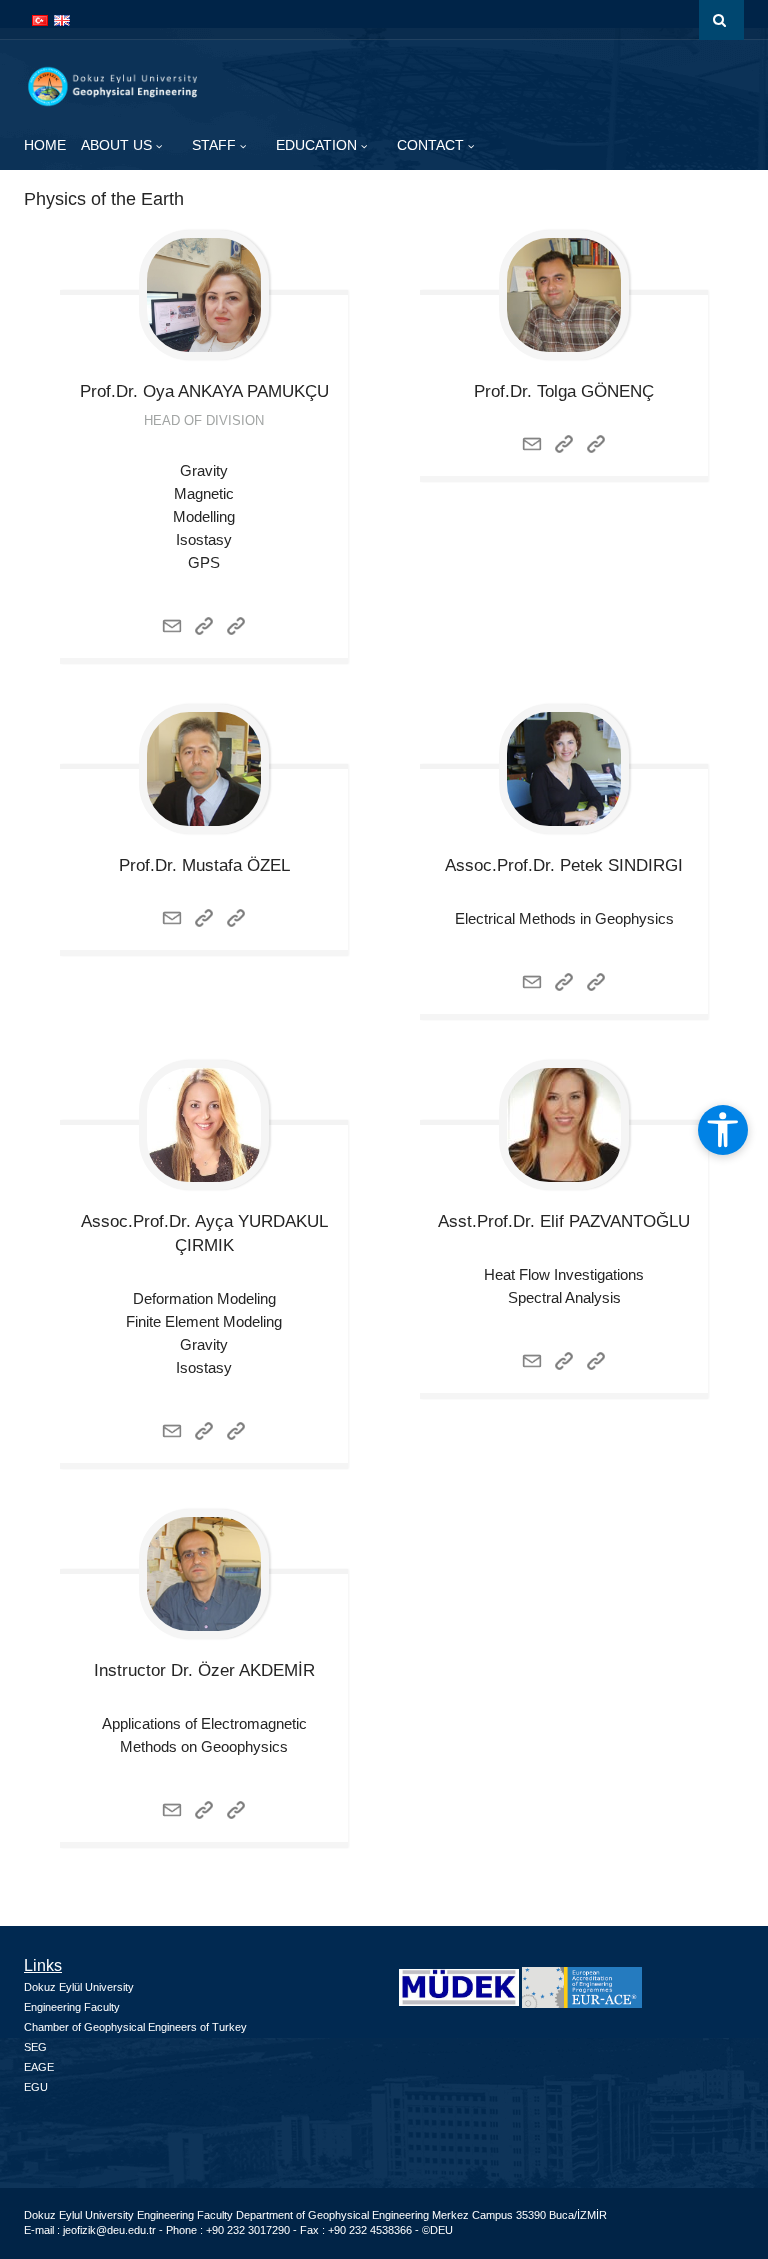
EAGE (39, 2067)
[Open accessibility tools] (723, 1130)
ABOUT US (118, 145)
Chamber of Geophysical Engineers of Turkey (135, 2027)
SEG (35, 2047)
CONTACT (432, 145)
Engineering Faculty (72, 2007)
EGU (36, 2087)
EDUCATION (318, 145)
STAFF (216, 145)
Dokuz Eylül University (79, 1987)
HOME (45, 145)
